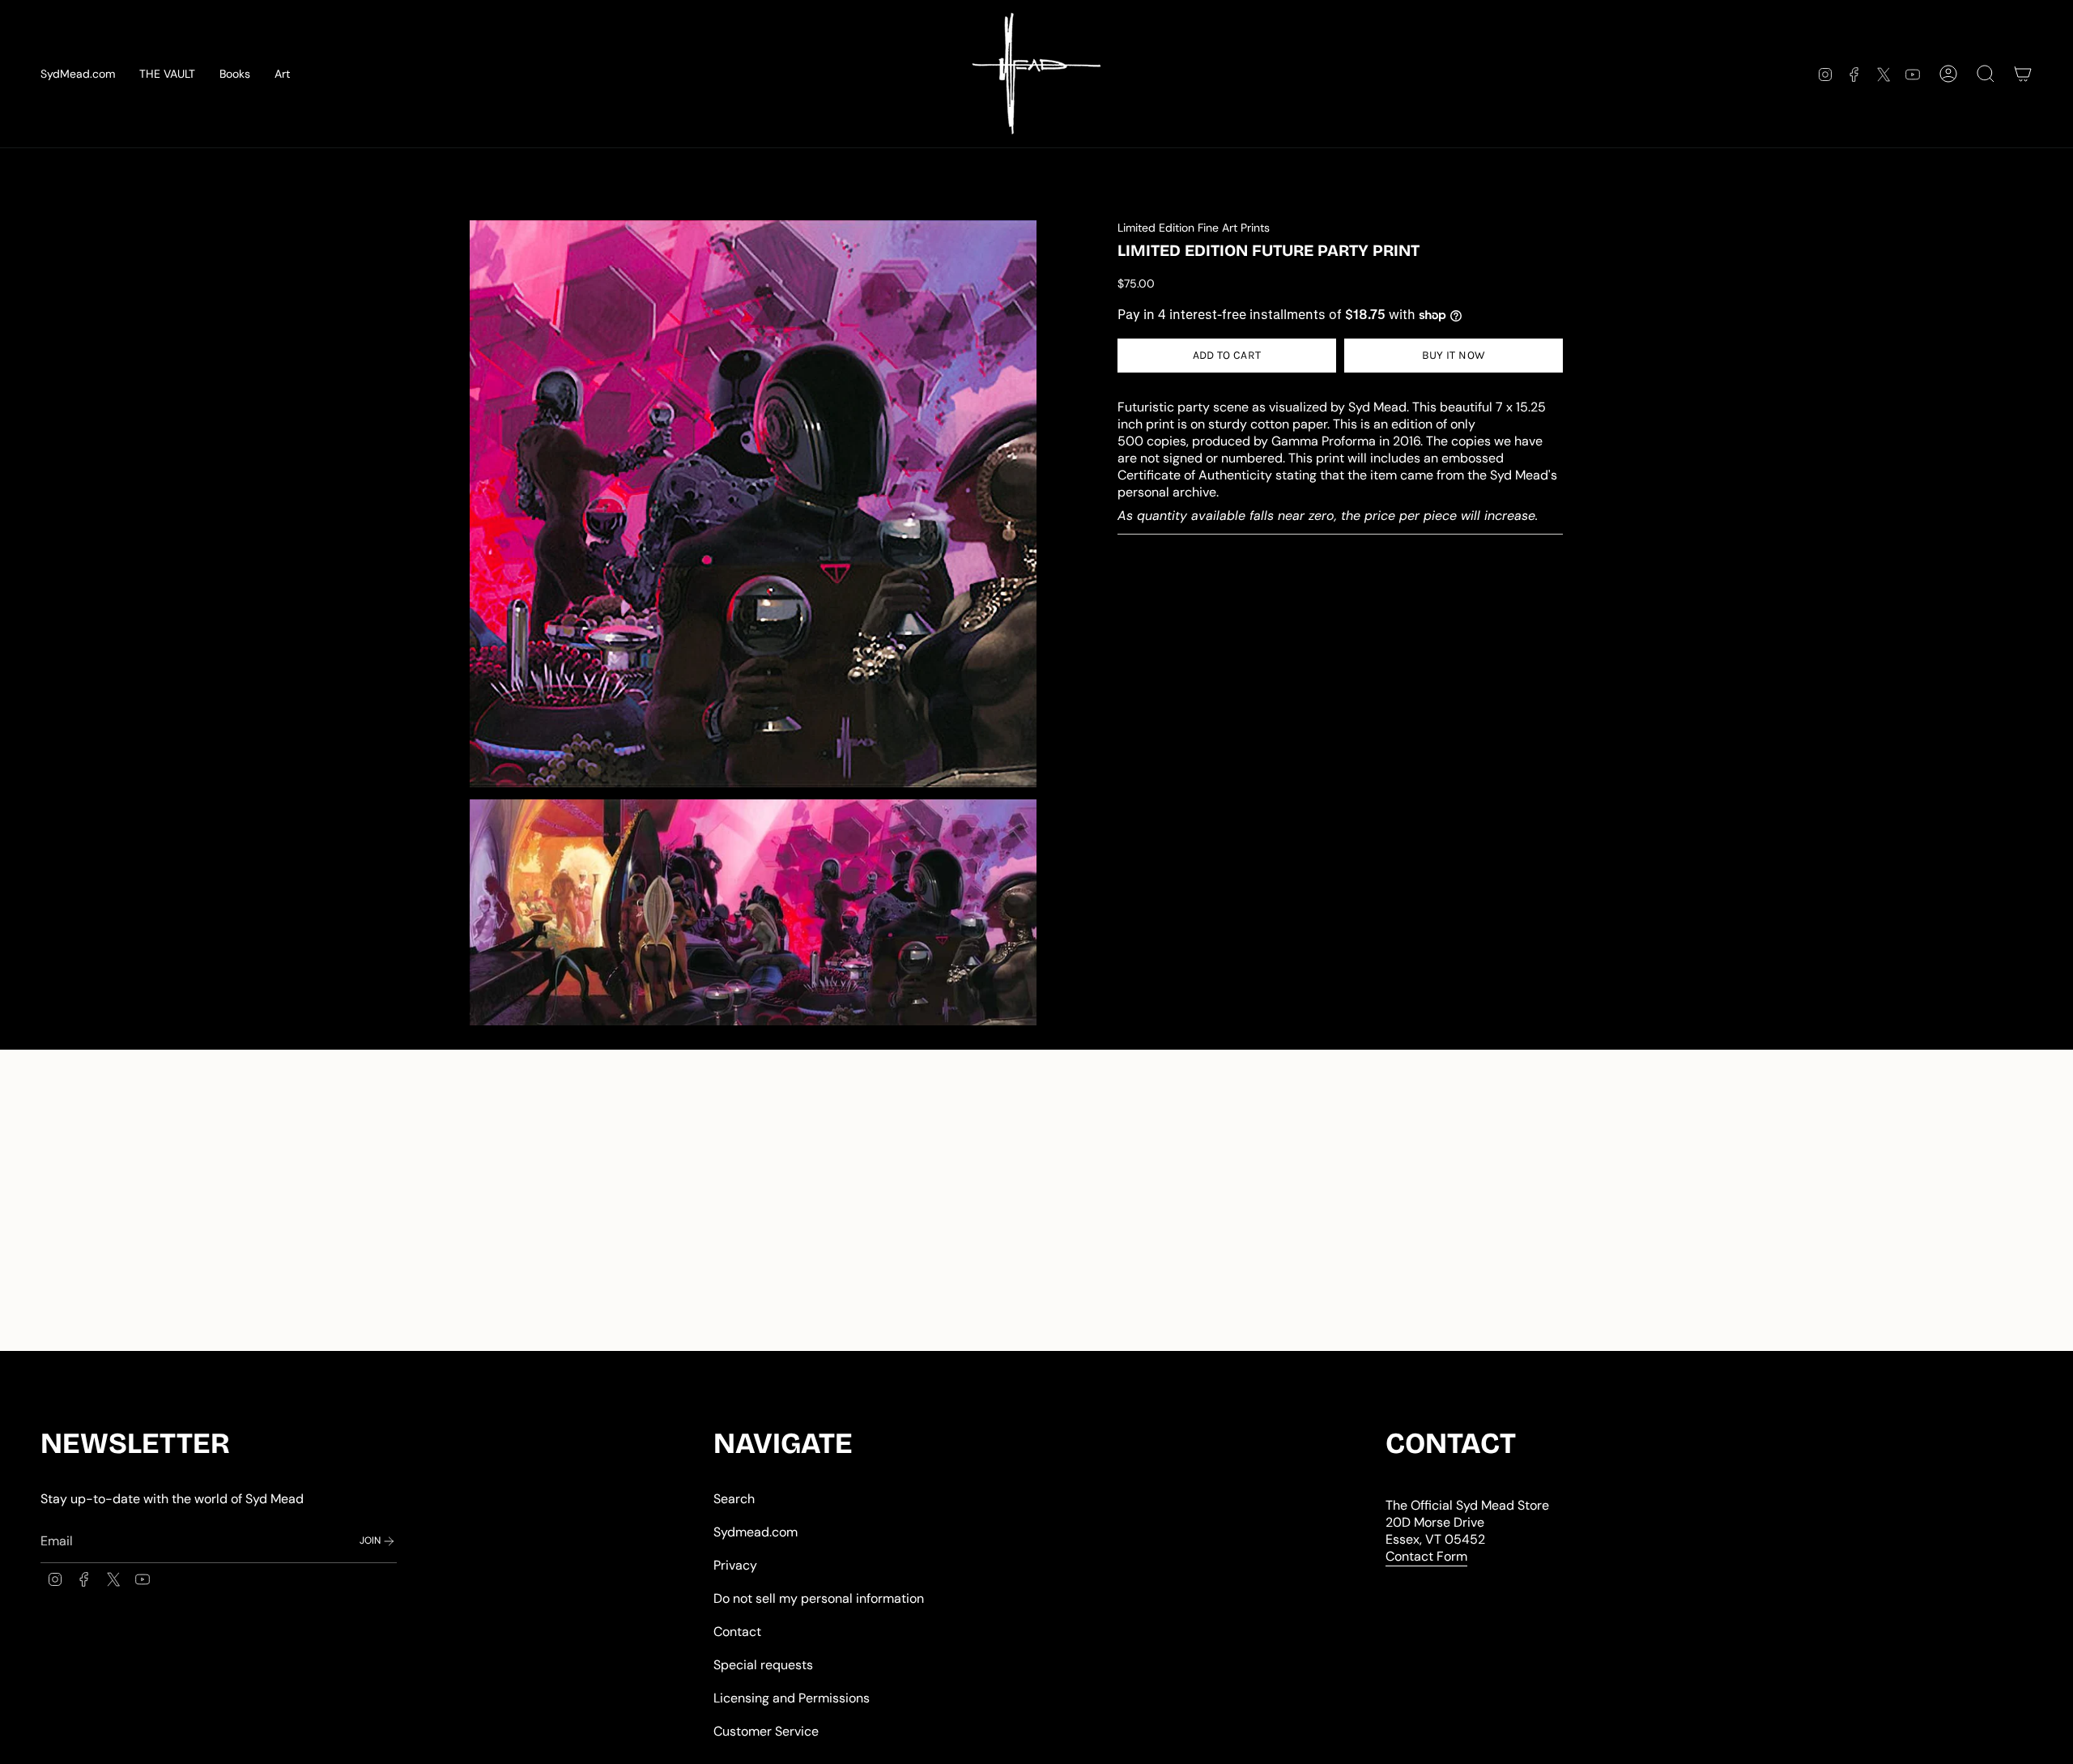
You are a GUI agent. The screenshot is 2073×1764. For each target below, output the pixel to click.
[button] (282, 74)
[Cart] (2023, 74)
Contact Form (1426, 1556)
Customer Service (766, 1731)
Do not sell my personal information (819, 1598)
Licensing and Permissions (792, 1698)
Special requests (763, 1665)
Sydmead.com (756, 1532)
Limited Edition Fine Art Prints (1194, 228)
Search (734, 1499)
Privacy (735, 1565)
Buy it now (1454, 355)
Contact (737, 1632)
